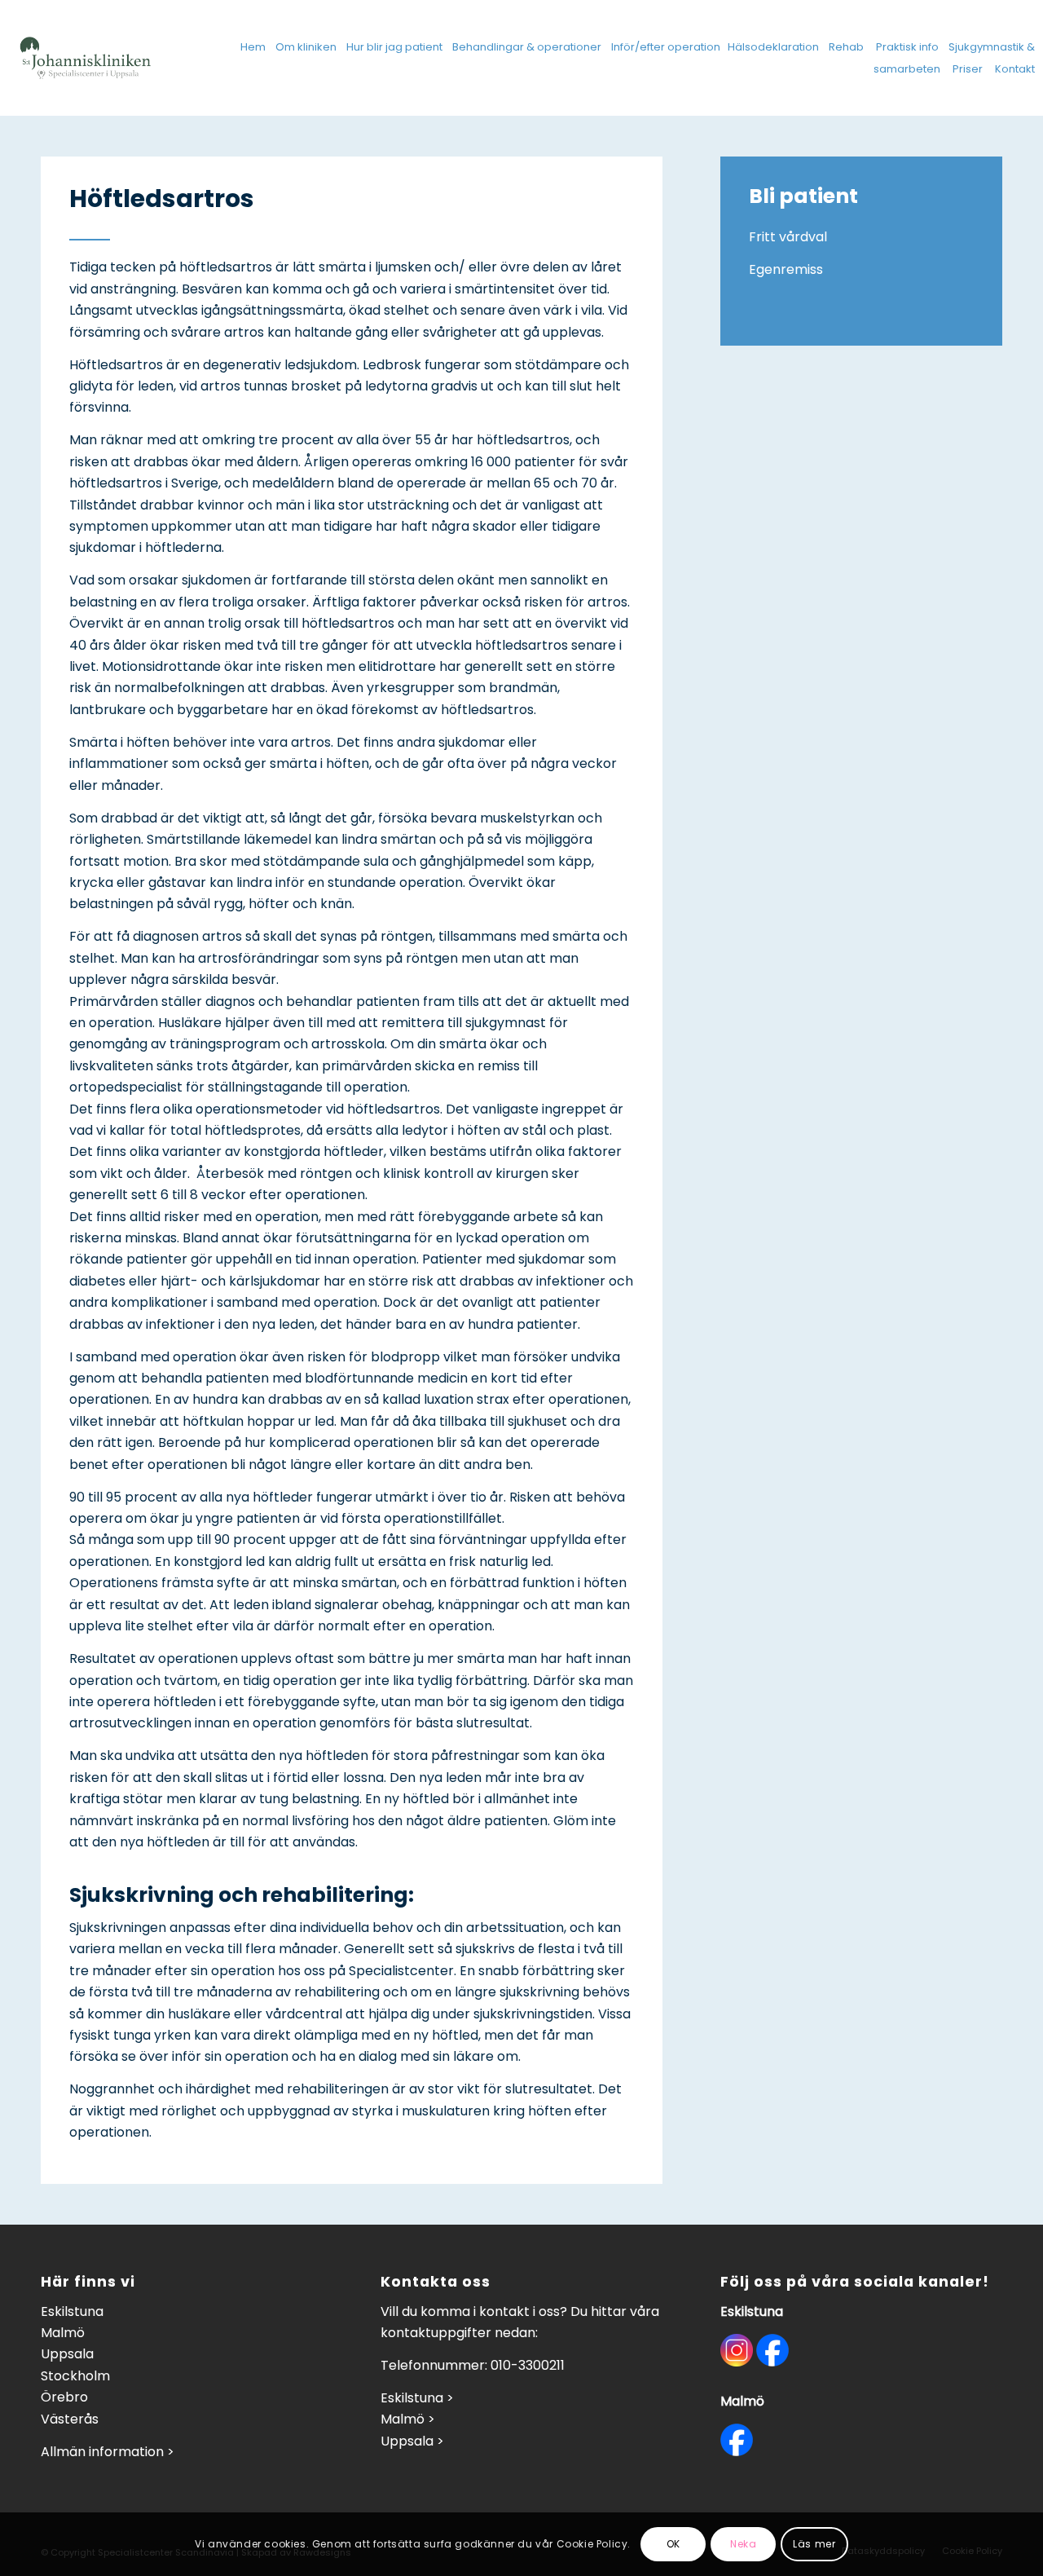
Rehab (846, 47)
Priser (968, 69)
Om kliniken (306, 47)
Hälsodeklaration (773, 47)
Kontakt (1015, 69)
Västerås (70, 2419)
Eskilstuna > (417, 2398)
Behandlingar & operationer (527, 47)
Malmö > (408, 2419)
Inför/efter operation (666, 47)
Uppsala (67, 2354)
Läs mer (814, 2544)
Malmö (63, 2333)
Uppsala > (412, 2441)
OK (673, 2544)
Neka (743, 2544)
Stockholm (75, 2376)
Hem (253, 47)
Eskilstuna (72, 2311)
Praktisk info (907, 47)
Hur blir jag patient (394, 47)
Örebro (64, 2397)
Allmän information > (108, 2452)
